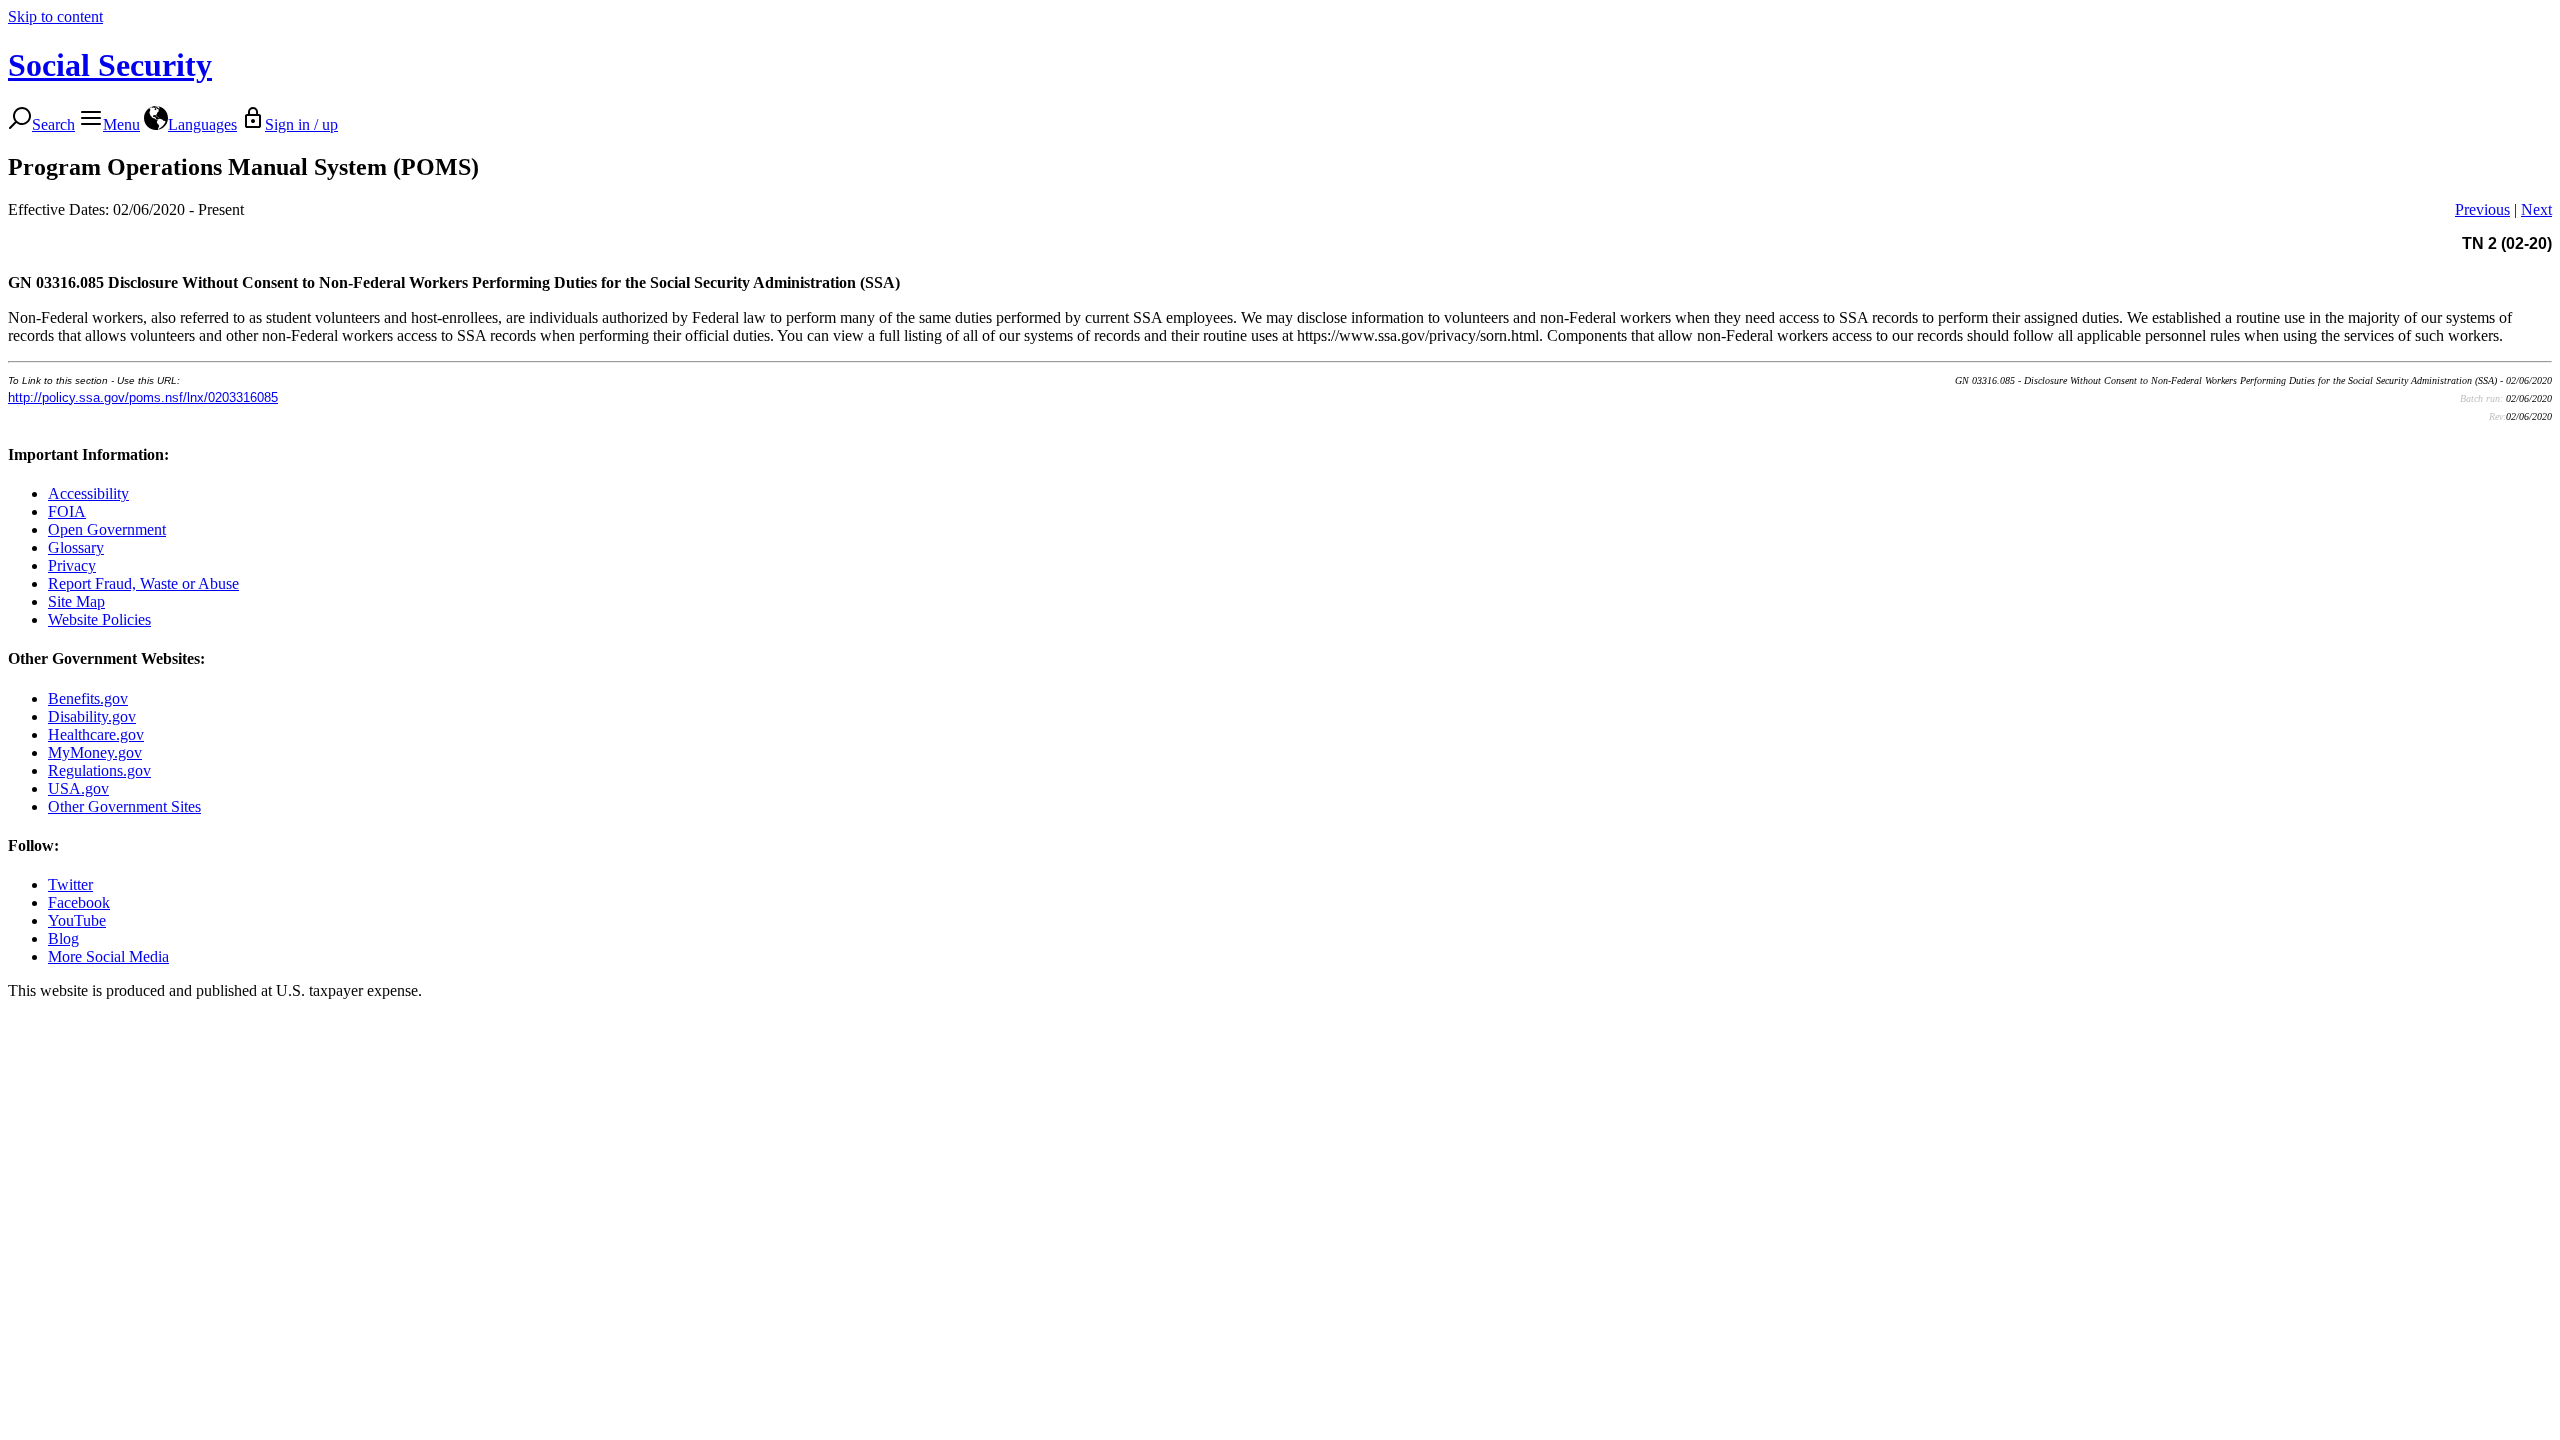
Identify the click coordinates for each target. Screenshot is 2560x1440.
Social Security (110, 65)
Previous (2482, 209)
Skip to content (55, 16)
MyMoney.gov (95, 752)
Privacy (72, 565)
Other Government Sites (124, 806)
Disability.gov (92, 716)
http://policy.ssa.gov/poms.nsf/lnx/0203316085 (143, 397)
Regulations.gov (99, 770)
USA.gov (78, 788)
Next (2536, 209)
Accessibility (88, 493)
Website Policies (99, 619)
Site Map (76, 601)
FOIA (67, 511)
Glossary (76, 547)
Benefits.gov (88, 698)
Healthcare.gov (96, 734)
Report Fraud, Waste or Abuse (143, 583)
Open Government (107, 529)
